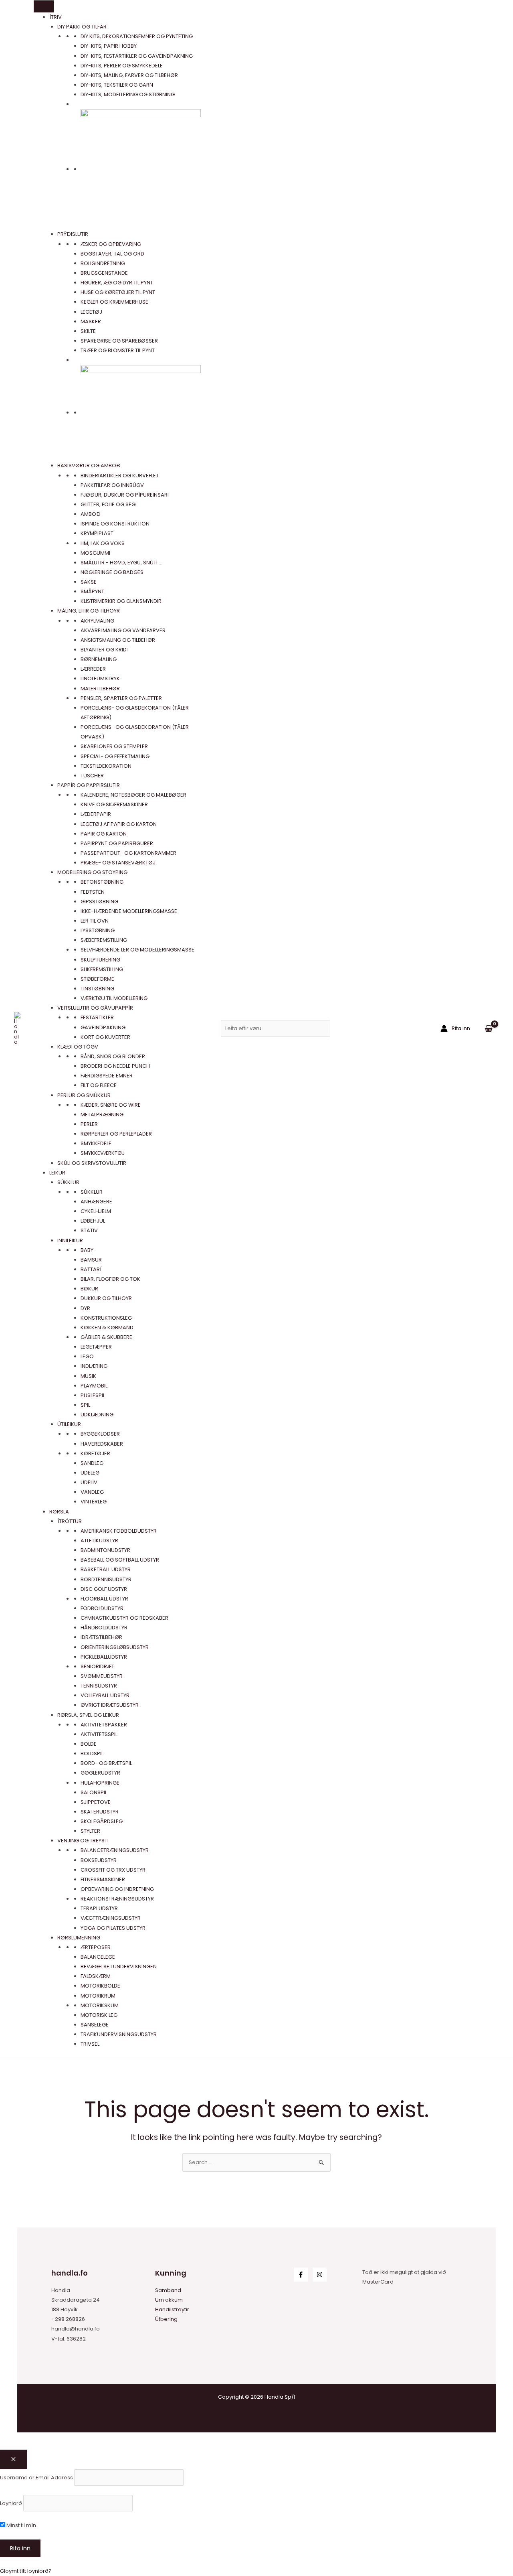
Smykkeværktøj (103, 1153)
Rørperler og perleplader (116, 1134)
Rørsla (59, 1512)
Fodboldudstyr (102, 1608)
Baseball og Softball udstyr (120, 1560)
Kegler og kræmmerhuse (114, 302)
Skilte (88, 331)
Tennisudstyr (99, 1686)
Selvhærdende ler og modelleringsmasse (137, 950)
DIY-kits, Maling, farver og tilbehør (129, 75)
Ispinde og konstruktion (115, 524)
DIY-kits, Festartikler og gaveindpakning (137, 56)
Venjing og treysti (83, 1841)
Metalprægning (102, 1115)
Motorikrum (98, 1996)
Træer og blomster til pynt (118, 350)
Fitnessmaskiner (103, 1879)
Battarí (91, 1269)
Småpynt (92, 591)
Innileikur (70, 1240)
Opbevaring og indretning (117, 1889)
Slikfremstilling (102, 969)
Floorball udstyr (104, 1599)
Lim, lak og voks (103, 543)
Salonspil (94, 1792)
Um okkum (169, 2300)
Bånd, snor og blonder (113, 1056)
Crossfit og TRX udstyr (113, 1870)
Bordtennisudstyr (106, 1579)
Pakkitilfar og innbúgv (112, 485)
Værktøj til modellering (114, 998)
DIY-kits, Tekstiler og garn (117, 85)
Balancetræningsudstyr (115, 1850)
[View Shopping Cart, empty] (489, 1028)
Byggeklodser (100, 1434)
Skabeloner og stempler (114, 746)
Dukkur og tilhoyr (106, 1298)
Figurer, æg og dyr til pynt (117, 283)
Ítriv (56, 17)
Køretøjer (95, 1453)
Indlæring (94, 1366)
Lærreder (93, 669)
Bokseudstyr (99, 1860)
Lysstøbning (98, 930)
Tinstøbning (97, 989)
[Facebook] (301, 2275)
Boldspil (92, 1754)
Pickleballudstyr (104, 1657)
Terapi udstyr (99, 1908)
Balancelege (98, 1957)
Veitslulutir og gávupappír (95, 1008)
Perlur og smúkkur (84, 1095)
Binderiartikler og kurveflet (120, 476)
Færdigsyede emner (107, 1076)
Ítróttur (70, 1521)
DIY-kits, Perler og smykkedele (122, 66)
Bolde (89, 1744)
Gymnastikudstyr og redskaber (124, 1618)
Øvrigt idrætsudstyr (110, 1705)
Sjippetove (96, 1802)
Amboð (91, 514)
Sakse (89, 582)
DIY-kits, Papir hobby (109, 46)
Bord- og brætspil (106, 1763)
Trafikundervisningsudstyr (119, 2034)
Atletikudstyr (99, 1541)
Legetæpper (96, 1347)
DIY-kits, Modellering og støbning (128, 94)
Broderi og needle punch (115, 1066)
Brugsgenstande (104, 273)
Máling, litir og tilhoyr (89, 611)
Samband (168, 2290)
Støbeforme (97, 979)
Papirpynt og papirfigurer (117, 843)
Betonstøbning (102, 882)
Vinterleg (94, 1502)
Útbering (166, 2319)
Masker (91, 321)
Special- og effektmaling (115, 756)
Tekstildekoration (106, 766)
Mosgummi (95, 553)
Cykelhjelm (96, 1211)
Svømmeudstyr (102, 1676)
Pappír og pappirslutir (89, 785)
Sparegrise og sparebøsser (119, 341)
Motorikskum (100, 2005)
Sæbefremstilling (104, 940)
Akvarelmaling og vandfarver (123, 630)
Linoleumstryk (100, 678)
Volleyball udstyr (105, 1695)
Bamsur (91, 1260)
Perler (89, 1124)
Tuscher (92, 776)
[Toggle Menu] (44, 6)
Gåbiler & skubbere (106, 1337)
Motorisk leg (99, 2015)
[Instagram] (320, 2275)
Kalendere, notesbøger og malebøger (133, 795)
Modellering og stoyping (92, 872)
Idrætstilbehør (101, 1637)
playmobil (94, 1386)
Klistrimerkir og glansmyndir (121, 601)
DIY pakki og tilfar (82, 27)
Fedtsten (93, 892)
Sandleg (92, 1463)
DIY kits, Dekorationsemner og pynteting (137, 36)
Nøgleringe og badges (112, 572)
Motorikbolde (100, 1986)
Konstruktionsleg (106, 1318)
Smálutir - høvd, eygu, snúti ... (121, 563)
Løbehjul (93, 1221)
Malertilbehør (100, 689)
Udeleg (90, 1473)
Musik (88, 1376)
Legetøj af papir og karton (119, 824)
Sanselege (95, 2025)
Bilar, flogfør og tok (110, 1279)
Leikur (57, 1173)
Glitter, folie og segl (109, 504)
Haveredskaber (102, 1444)
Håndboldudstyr (104, 1628)
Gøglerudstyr (100, 1773)
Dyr (85, 1308)
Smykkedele (96, 1143)
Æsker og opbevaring (111, 244)
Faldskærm (96, 1976)
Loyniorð (11, 2503)
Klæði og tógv (78, 1047)
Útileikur (69, 1424)
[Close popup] (13, 2459)
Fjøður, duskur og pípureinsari (125, 495)
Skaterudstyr (100, 1812)
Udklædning (97, 1415)
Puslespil (93, 1395)
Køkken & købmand (107, 1328)
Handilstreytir (172, 2309)
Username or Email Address (36, 2477)
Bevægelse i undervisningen (119, 1966)
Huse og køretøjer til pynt (118, 292)
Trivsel (90, 2044)
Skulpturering (100, 960)
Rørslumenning (79, 1938)
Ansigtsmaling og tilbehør (118, 640)
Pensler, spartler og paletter (121, 698)
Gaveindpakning (103, 1027)
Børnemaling (99, 659)
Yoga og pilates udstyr (113, 1928)
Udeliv (89, 1482)
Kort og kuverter (105, 1037)
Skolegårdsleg (102, 1821)
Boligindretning (103, 263)
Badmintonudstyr (105, 1550)
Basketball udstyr (106, 1569)
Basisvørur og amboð (89, 466)
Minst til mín (21, 2525)
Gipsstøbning (99, 902)
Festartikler (97, 1017)
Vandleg (92, 1492)
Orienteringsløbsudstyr (115, 1647)
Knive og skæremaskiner (114, 804)
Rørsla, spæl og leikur (88, 1715)
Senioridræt (97, 1666)
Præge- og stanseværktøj (118, 863)
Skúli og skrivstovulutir (92, 1163)
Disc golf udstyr (104, 1589)
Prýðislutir (73, 234)
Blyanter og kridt (105, 650)
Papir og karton (104, 834)
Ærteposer (96, 1947)
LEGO (87, 1356)
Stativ (89, 1230)
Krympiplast (97, 533)
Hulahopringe (100, 1783)
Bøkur (89, 1289)
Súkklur (68, 1182)
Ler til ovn (95, 921)
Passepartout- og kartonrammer (128, 853)
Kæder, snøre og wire (111, 1105)
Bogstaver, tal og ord (112, 254)
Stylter (90, 1831)
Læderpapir (96, 814)
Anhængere (96, 1202)
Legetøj (91, 312)
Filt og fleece (99, 1085)
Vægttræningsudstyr (111, 1918)
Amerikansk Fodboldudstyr (119, 1531)
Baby (87, 1250)
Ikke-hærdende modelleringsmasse (129, 911)
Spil (85, 1405)
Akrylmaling (97, 621)
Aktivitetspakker (104, 1725)
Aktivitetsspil (99, 1734)
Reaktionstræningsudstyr (117, 1899)
